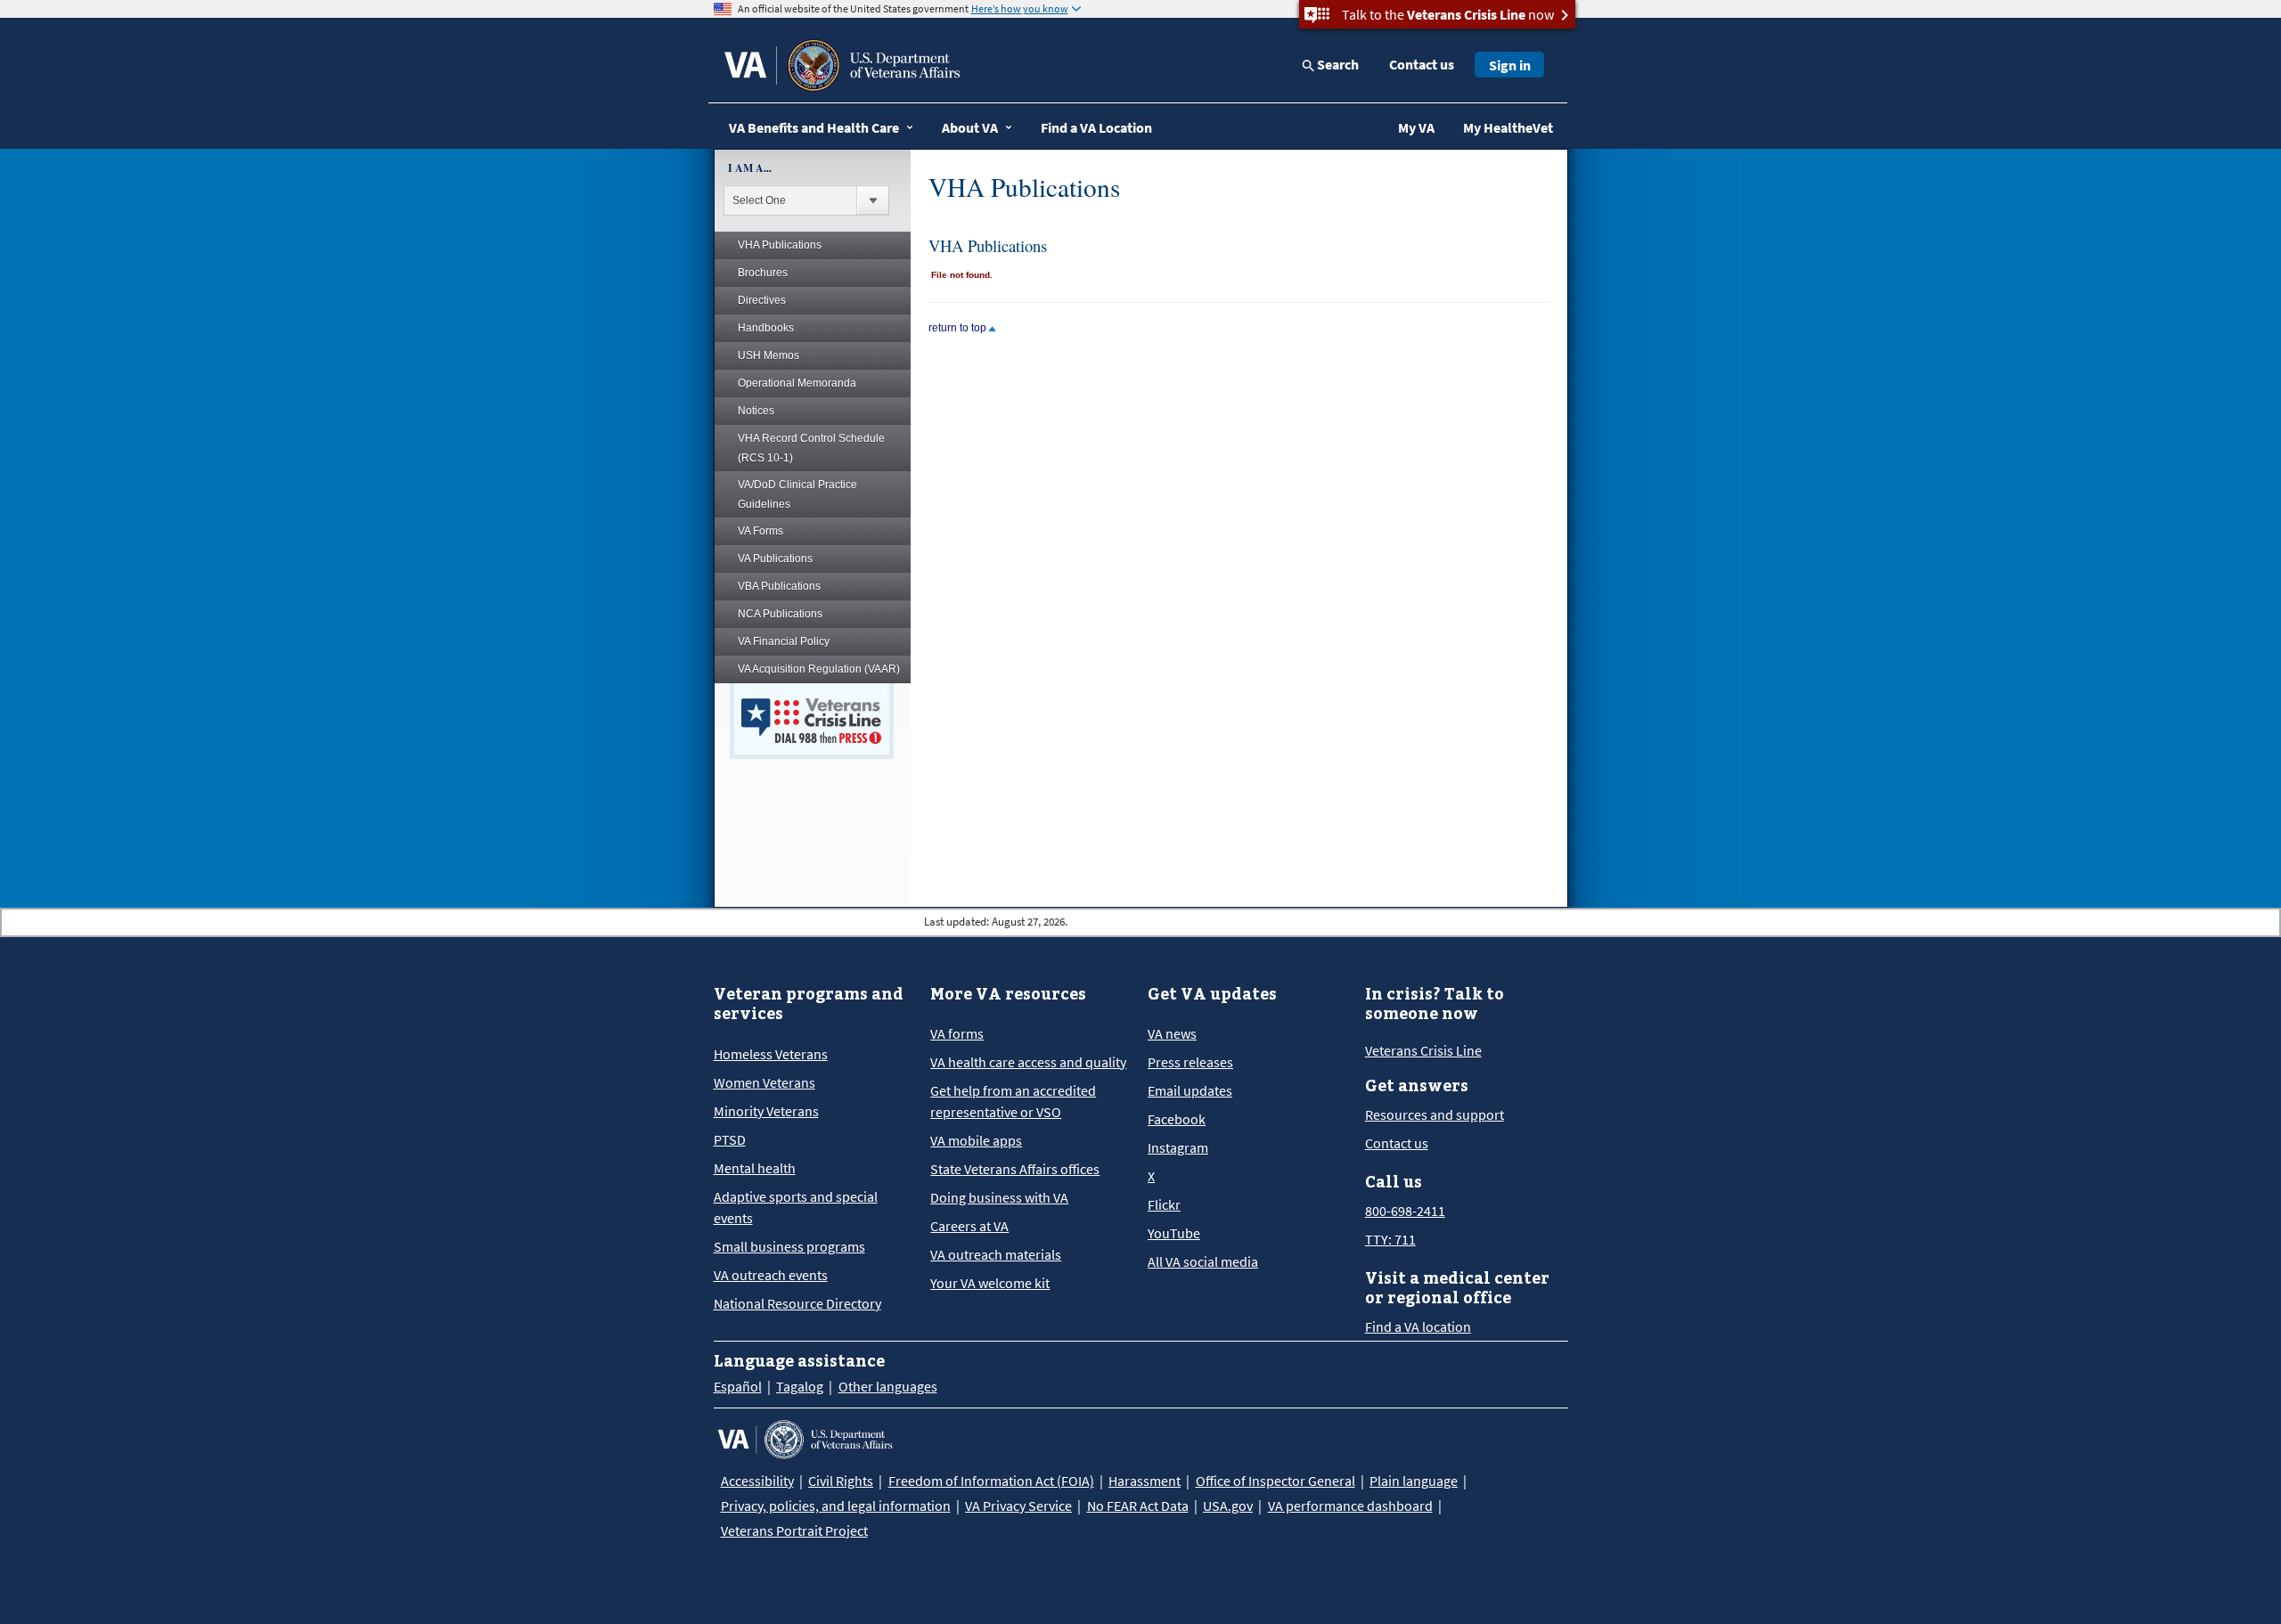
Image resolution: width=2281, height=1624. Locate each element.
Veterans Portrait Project (794, 1530)
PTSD (730, 1139)
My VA (1416, 127)
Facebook (1177, 1119)
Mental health (755, 1168)
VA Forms (760, 531)
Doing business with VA (999, 1197)
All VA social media (1203, 1261)
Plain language (1414, 1481)
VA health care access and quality (1028, 1062)
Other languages (888, 1386)
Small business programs (789, 1246)
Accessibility (757, 1481)
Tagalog (800, 1386)
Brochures (763, 273)
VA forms (957, 1033)
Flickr (1164, 1204)
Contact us (1422, 64)
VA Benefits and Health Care (814, 127)
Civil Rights (841, 1481)
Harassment (1145, 1481)
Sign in (1510, 65)
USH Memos (769, 355)
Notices (756, 411)
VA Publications (775, 559)
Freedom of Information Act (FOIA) (991, 1481)
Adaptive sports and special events (796, 1207)
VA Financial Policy (784, 641)
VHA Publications (780, 245)
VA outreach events (771, 1275)
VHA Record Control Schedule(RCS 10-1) (811, 448)
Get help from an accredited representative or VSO (1013, 1101)
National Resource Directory (797, 1303)
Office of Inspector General (1275, 1481)
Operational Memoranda (797, 383)
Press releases (1190, 1062)
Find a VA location (1418, 1326)
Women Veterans (764, 1082)
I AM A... (750, 168)
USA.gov (1228, 1506)
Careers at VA (969, 1226)
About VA (970, 127)
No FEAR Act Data (1138, 1506)
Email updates (1190, 1090)
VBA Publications (779, 586)
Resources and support (1435, 1114)
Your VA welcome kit (990, 1283)
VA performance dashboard (1350, 1506)
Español (738, 1386)
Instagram (1178, 1147)
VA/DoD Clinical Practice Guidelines (797, 494)
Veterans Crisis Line (1423, 1050)
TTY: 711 (1390, 1239)
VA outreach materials (996, 1254)
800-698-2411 (1405, 1211)
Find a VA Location (1096, 127)
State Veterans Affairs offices (1015, 1169)
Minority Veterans (766, 1111)
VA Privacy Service (1018, 1506)
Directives (762, 300)
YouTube (1174, 1233)
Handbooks (766, 328)
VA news (1172, 1033)
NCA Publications (780, 614)
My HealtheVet (1508, 127)
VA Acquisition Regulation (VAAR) (819, 669)
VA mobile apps (976, 1140)
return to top (959, 328)
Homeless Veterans (771, 1054)
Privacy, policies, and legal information (836, 1506)
